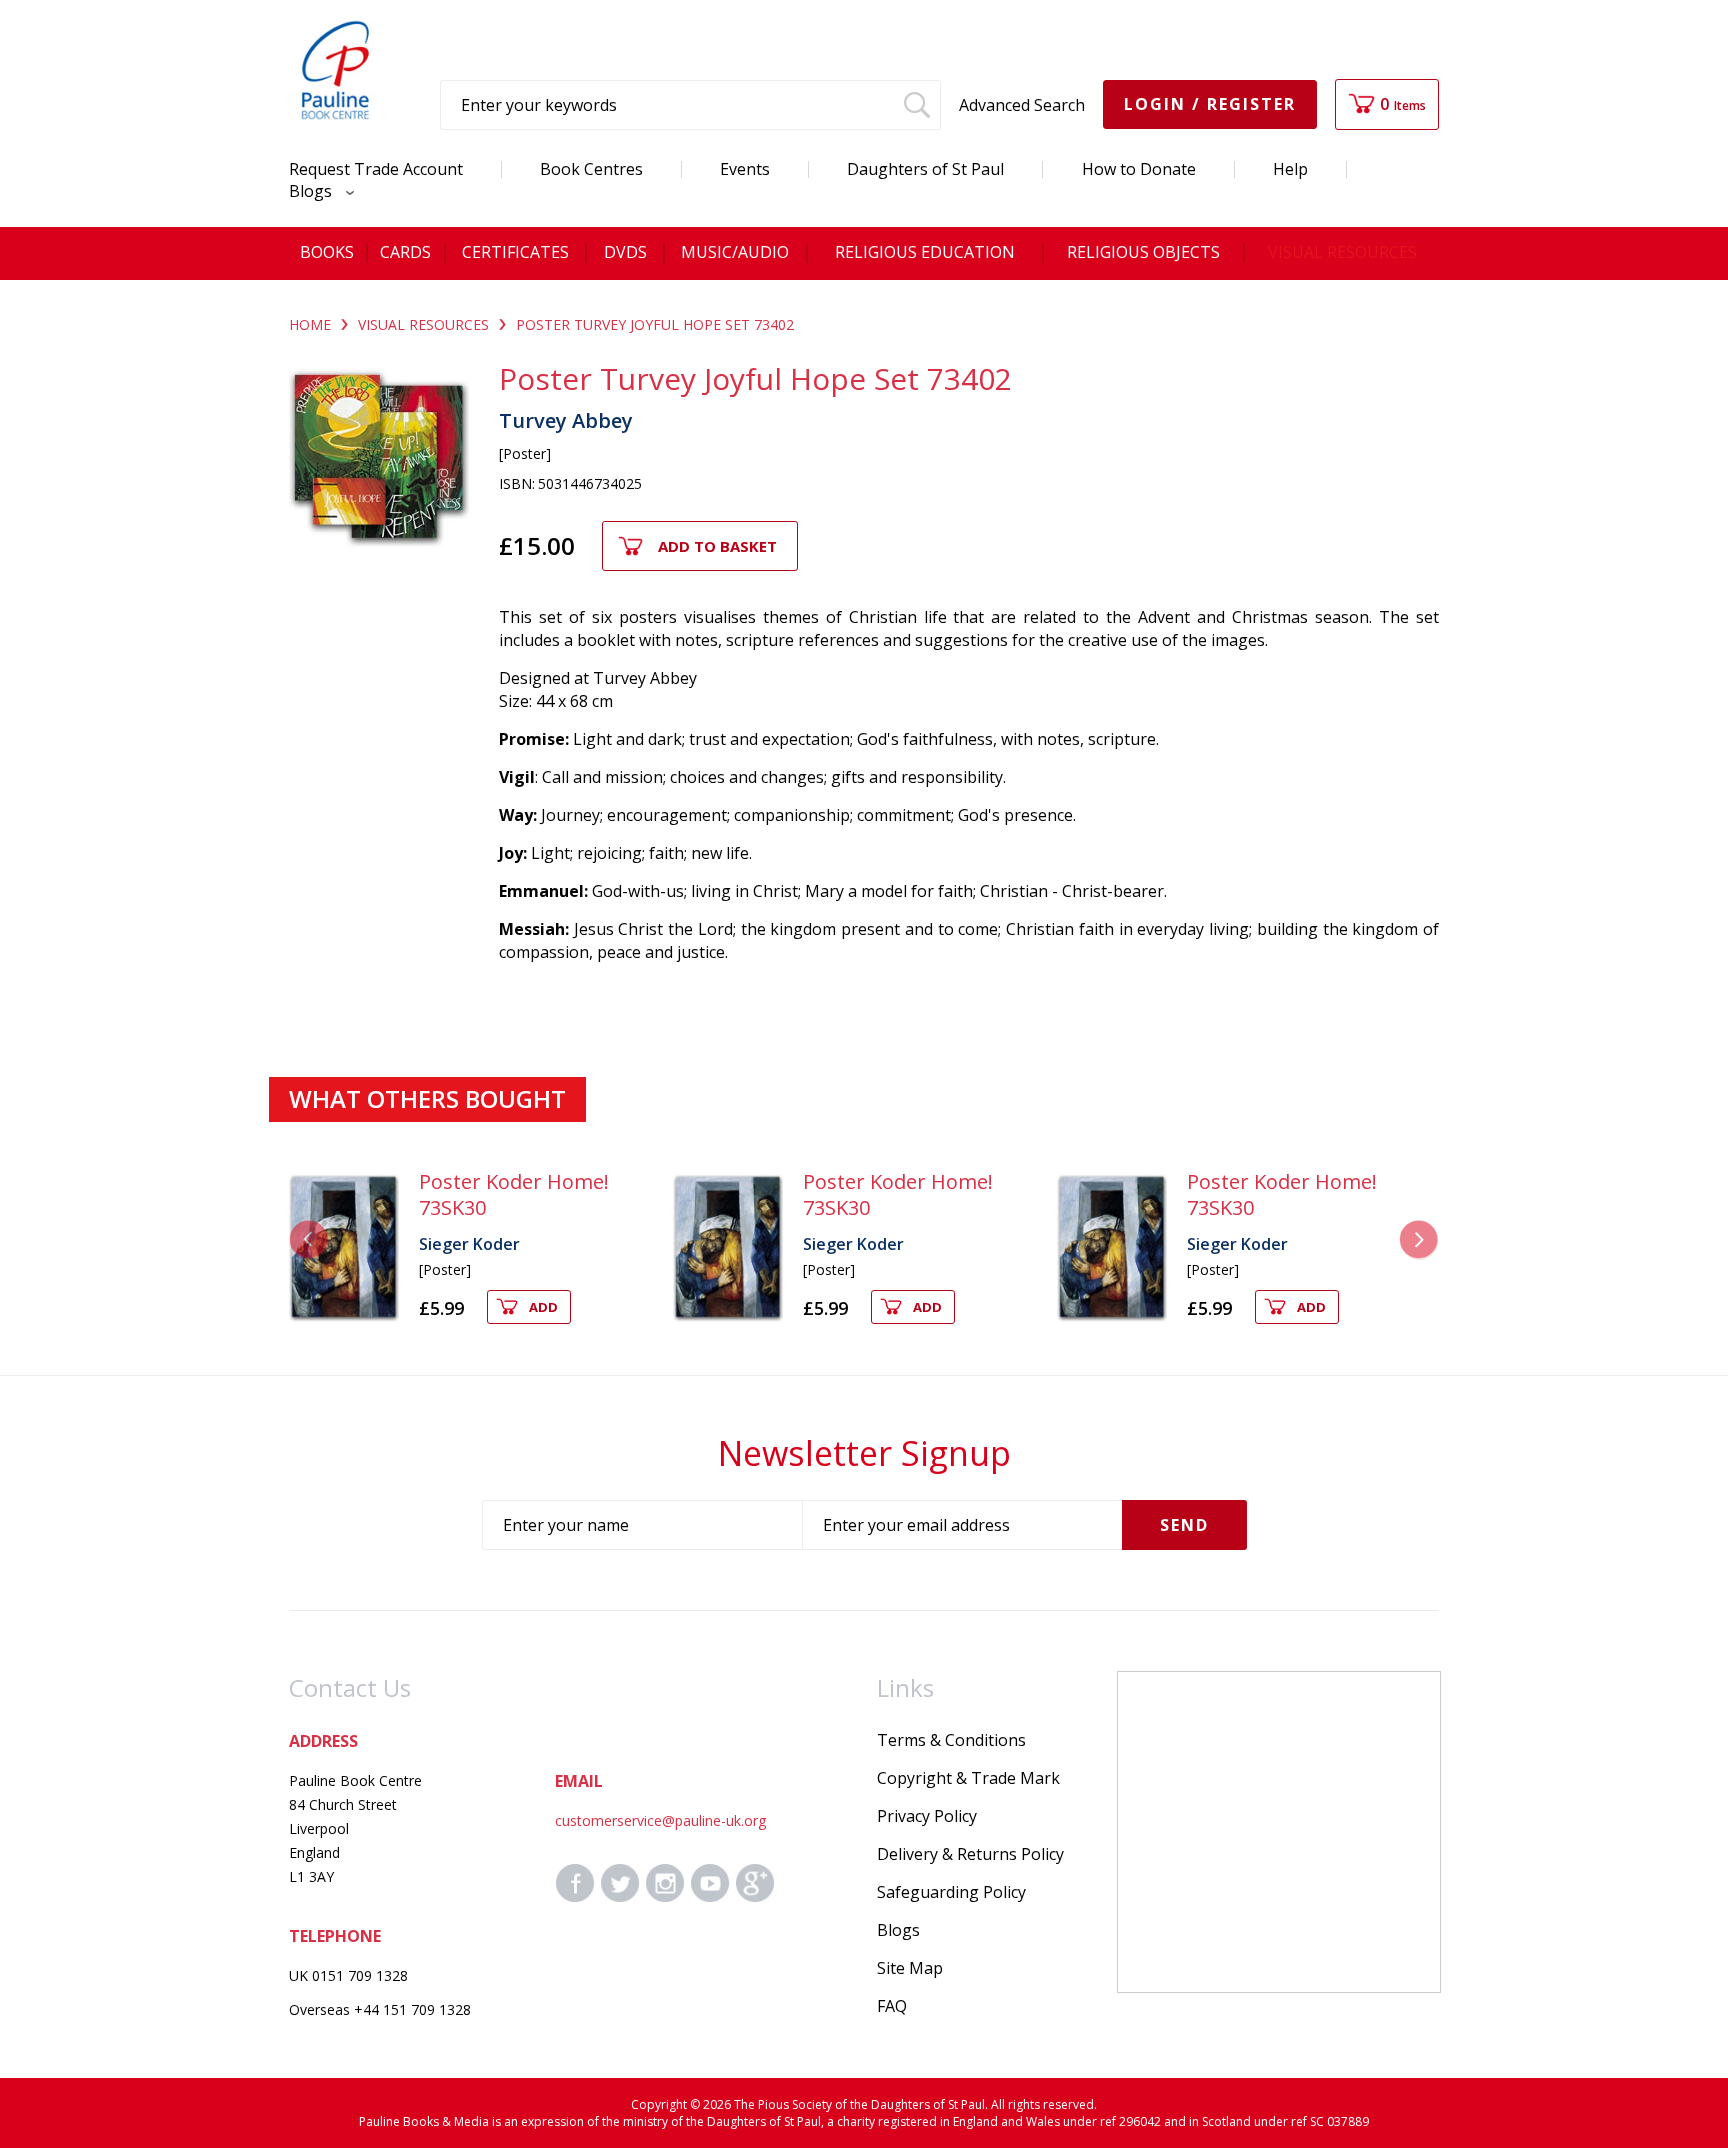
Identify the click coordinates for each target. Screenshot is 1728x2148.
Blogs (312, 191)
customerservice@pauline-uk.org (660, 1820)
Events (745, 169)
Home (310, 324)
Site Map (910, 1968)
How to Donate (1139, 169)
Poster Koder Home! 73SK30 (514, 1194)
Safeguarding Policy (951, 1892)
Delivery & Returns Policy (970, 1854)
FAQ (892, 2006)
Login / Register (1210, 104)
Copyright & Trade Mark (968, 1778)
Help (1290, 169)
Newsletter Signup (864, 1453)
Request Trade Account (376, 169)
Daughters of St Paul (925, 169)
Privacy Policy (927, 1816)
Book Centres (591, 169)
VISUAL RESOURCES (423, 324)
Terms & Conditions (951, 1740)
